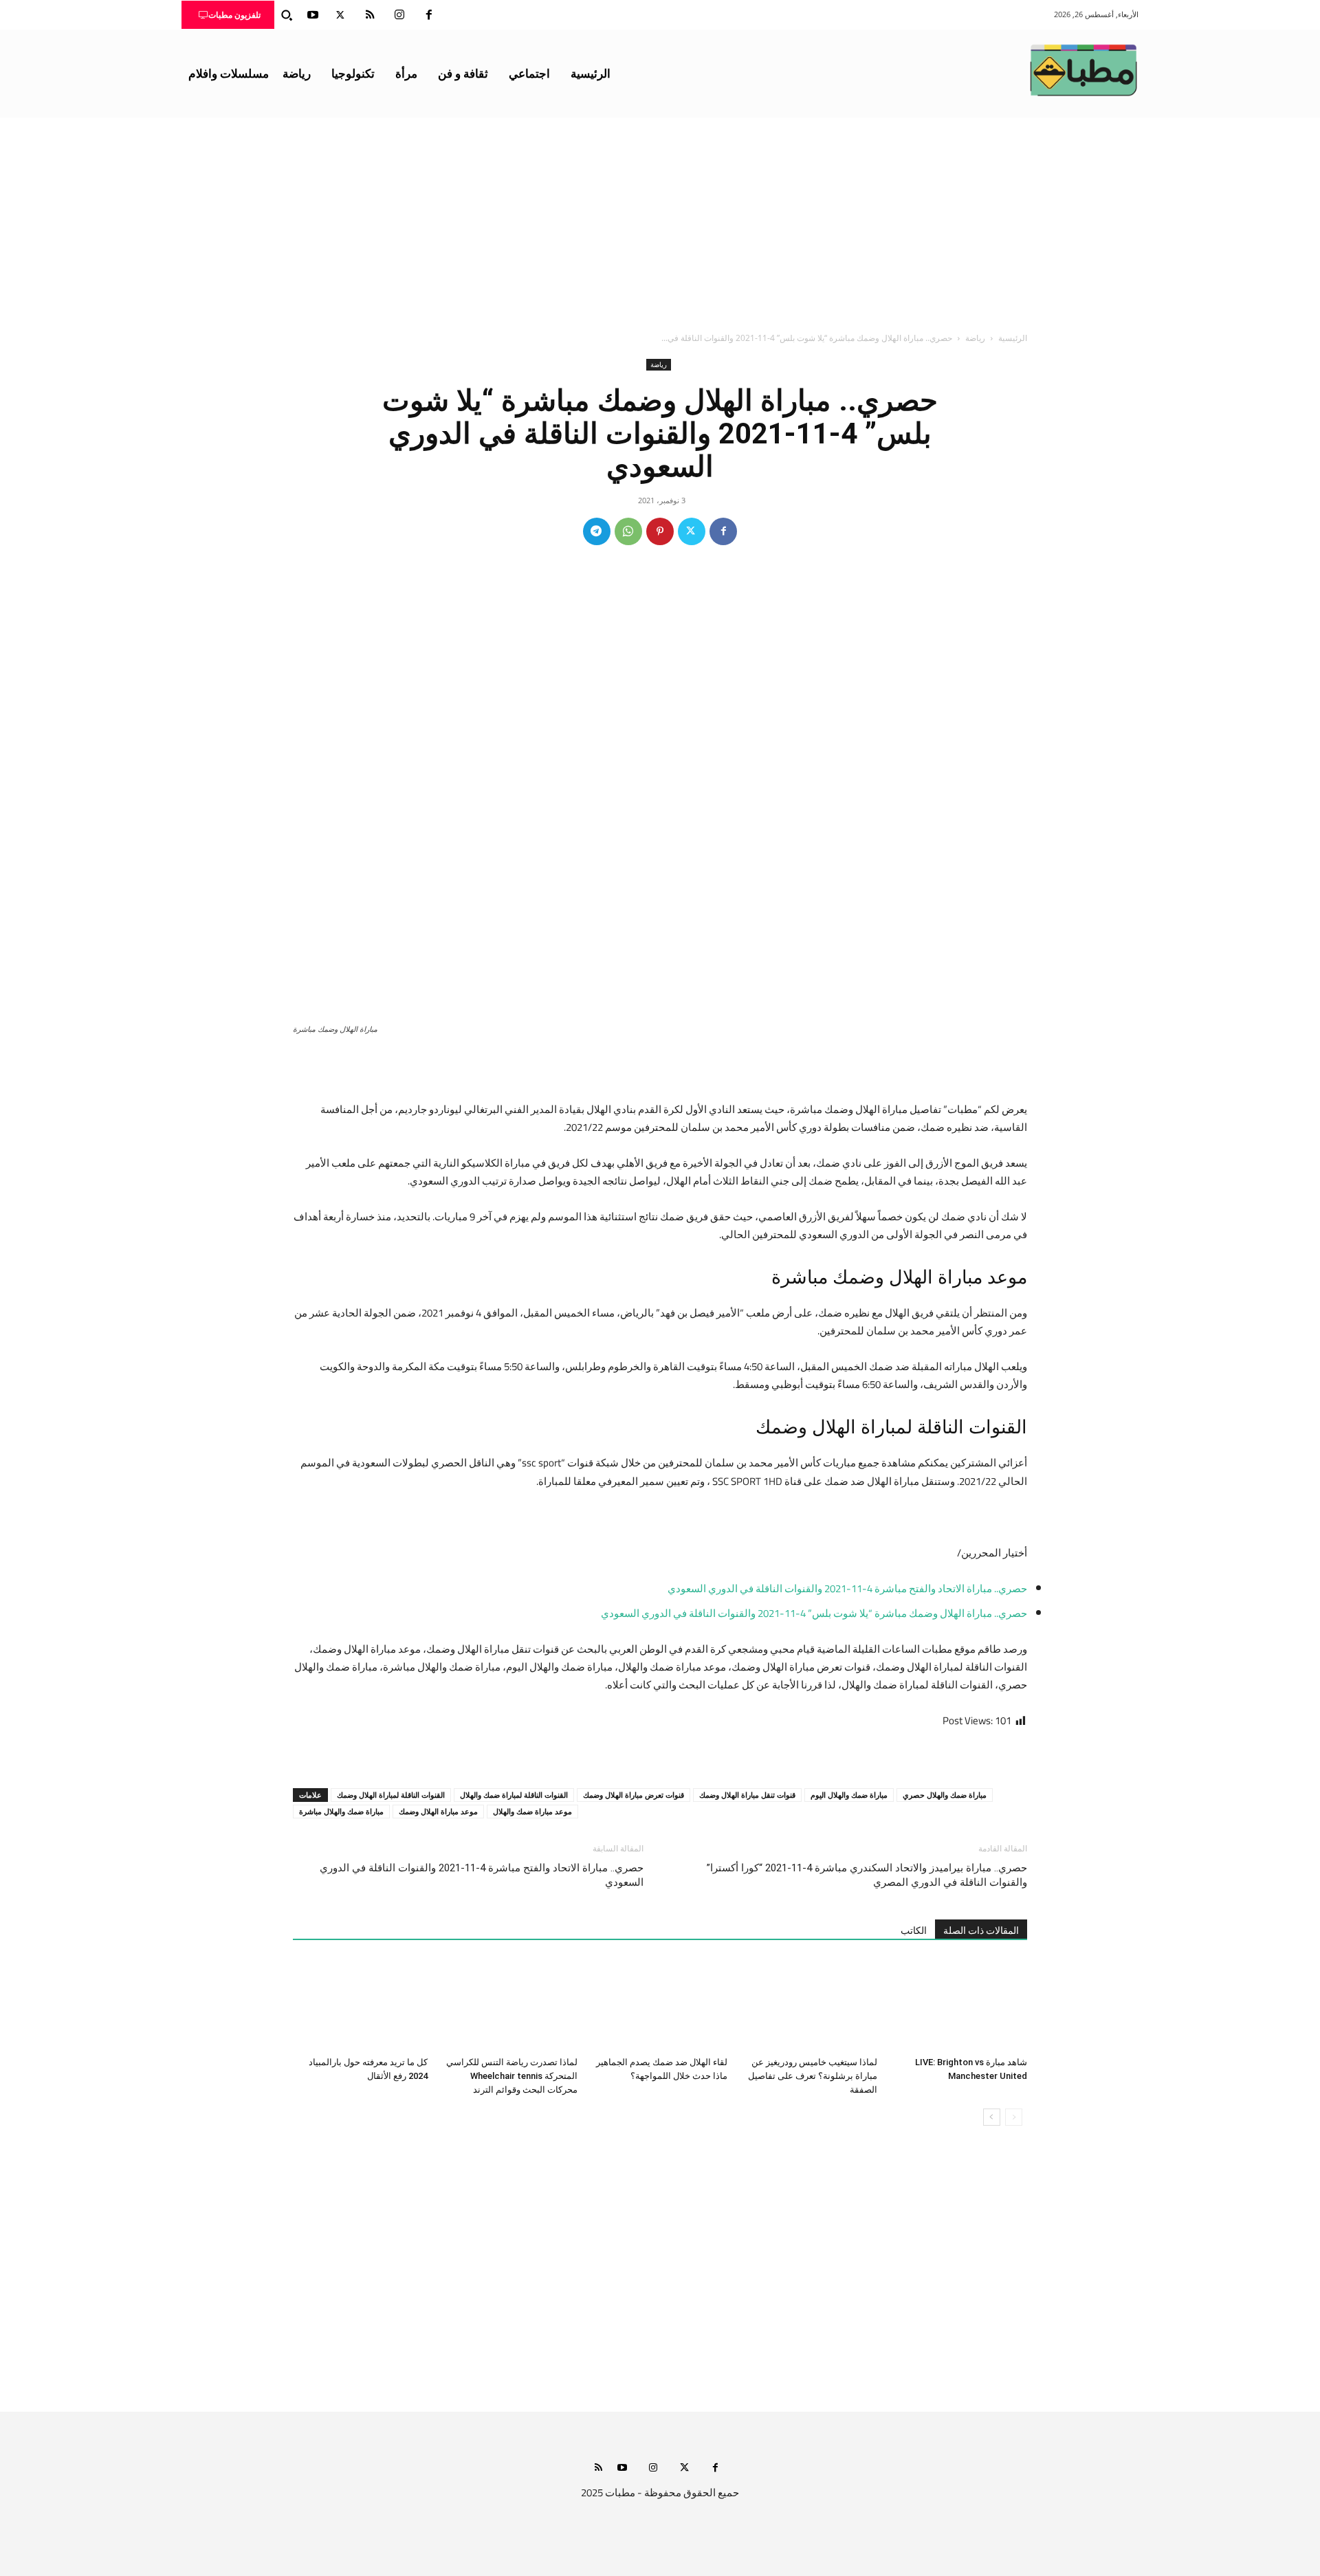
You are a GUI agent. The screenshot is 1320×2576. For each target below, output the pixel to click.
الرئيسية (1013, 338)
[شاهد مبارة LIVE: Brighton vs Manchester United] (960, 2005)
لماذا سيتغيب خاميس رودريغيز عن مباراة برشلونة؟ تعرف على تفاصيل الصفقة (813, 2076)
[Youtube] (313, 15)
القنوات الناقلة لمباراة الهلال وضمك (391, 1795)
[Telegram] (597, 531)
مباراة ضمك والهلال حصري (945, 1795)
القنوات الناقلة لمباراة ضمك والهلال (514, 1795)
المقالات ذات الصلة (981, 1930)
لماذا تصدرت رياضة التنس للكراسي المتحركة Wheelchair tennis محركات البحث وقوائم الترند (512, 2076)
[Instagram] (399, 15)
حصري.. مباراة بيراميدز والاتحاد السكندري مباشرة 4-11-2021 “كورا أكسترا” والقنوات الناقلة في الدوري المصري (867, 1875)
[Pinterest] (660, 531)
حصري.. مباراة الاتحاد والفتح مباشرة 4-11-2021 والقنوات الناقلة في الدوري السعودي (847, 1588)
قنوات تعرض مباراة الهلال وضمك (634, 1795)
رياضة (975, 338)
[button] (287, 15)
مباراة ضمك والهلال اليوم (849, 1795)
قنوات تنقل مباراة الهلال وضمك (747, 1795)
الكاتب (914, 1930)
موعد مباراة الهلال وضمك (438, 1811)
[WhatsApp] (628, 531)
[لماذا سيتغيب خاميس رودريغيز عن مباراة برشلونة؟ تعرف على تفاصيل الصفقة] (810, 2005)
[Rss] (598, 2468)
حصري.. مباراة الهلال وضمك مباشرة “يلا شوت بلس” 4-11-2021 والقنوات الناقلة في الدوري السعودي (814, 1613)
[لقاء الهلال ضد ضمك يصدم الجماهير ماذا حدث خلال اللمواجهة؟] (660, 2005)
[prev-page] (1014, 2117)
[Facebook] (429, 15)
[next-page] (992, 2117)
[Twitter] (340, 15)
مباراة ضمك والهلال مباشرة (341, 1811)
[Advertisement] (660, 221)
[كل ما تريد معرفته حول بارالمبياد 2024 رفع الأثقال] (360, 2005)
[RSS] (370, 15)
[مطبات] (1083, 70)
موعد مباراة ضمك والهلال (532, 1811)
